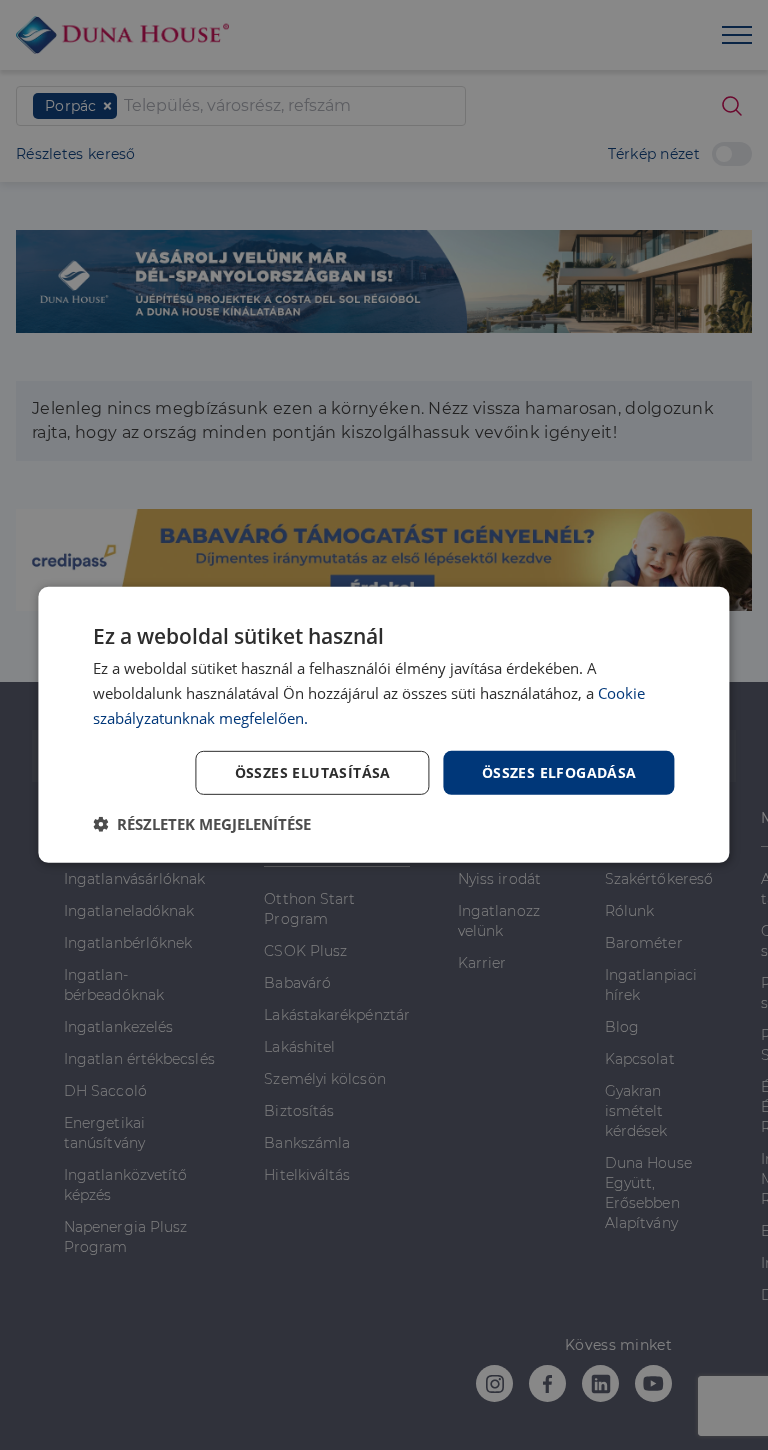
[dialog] (383, 725)
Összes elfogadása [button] (559, 771)
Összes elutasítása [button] (313, 771)
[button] (202, 824)
